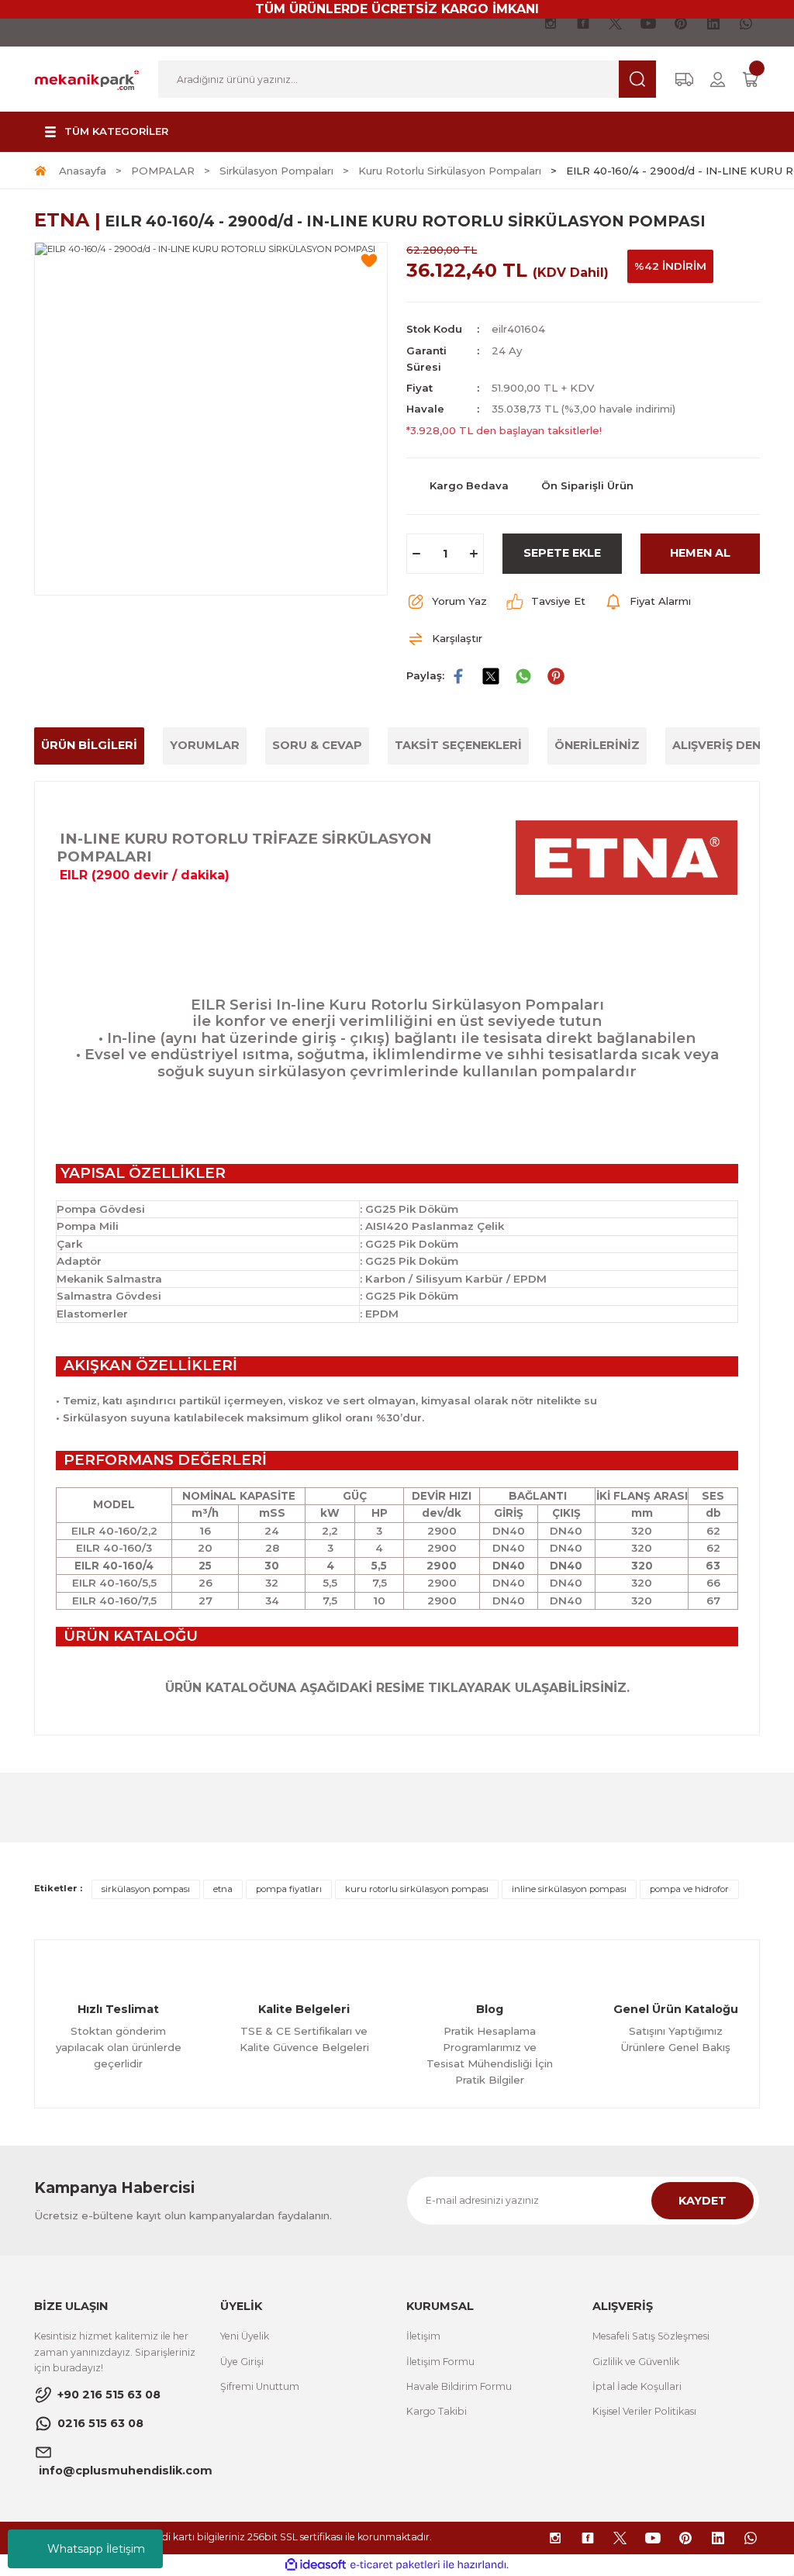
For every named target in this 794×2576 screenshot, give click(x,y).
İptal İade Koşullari (637, 2386)
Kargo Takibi (437, 2411)
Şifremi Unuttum (260, 2386)
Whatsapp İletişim (96, 2549)
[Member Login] (718, 79)
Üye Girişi (242, 2362)
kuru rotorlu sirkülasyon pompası (417, 1889)
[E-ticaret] (395, 2565)
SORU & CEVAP (317, 745)
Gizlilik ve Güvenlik (636, 2362)
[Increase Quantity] (474, 554)
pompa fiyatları (289, 1889)
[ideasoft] (316, 2565)
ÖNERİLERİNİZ (597, 745)
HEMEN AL (700, 553)
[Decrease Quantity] (416, 554)
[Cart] (751, 79)
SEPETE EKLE (562, 553)
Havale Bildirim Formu (459, 2386)
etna (223, 1889)
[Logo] (87, 78)
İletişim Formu (440, 2362)
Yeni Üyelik (245, 2336)
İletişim (423, 2336)
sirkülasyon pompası (146, 1889)
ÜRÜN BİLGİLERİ (89, 745)
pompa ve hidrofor (689, 1889)
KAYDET (703, 2201)
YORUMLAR (205, 745)
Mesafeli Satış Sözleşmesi (651, 2336)
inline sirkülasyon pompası (569, 1889)
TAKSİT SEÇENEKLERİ (458, 745)
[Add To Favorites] (369, 261)
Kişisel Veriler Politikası (644, 2411)
